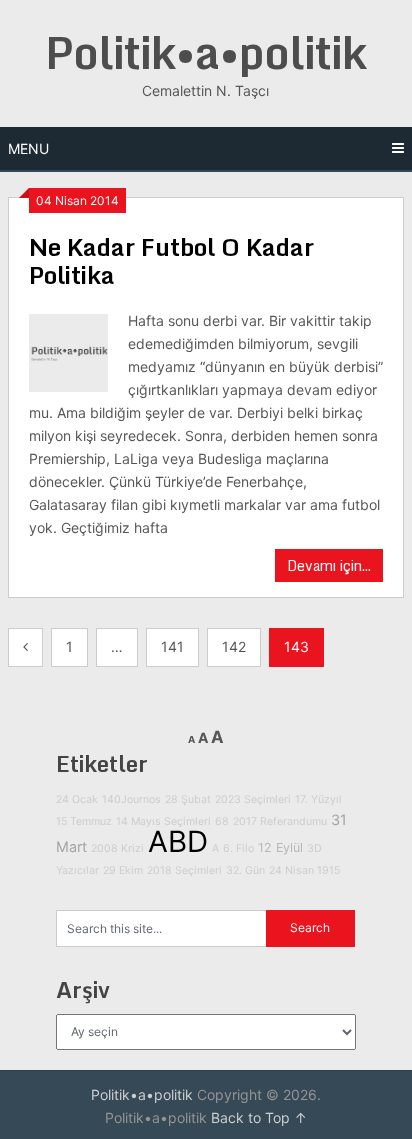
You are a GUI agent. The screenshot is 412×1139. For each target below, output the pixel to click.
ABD (178, 841)
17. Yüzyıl (318, 799)
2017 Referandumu (280, 821)
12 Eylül (280, 847)
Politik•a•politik (205, 52)
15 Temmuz (84, 821)
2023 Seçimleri (253, 799)
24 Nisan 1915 (304, 870)
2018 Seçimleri (184, 870)
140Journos (131, 799)
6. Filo (238, 848)
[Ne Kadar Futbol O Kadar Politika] (68, 350)
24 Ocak (77, 799)
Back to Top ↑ (259, 1117)
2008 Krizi (117, 848)
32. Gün (245, 870)
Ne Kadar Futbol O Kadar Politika (171, 260)
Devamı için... (329, 565)
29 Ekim (123, 870)
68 (222, 821)
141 (172, 646)
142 (234, 646)
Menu (28, 148)
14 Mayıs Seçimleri (163, 821)
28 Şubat (188, 799)
